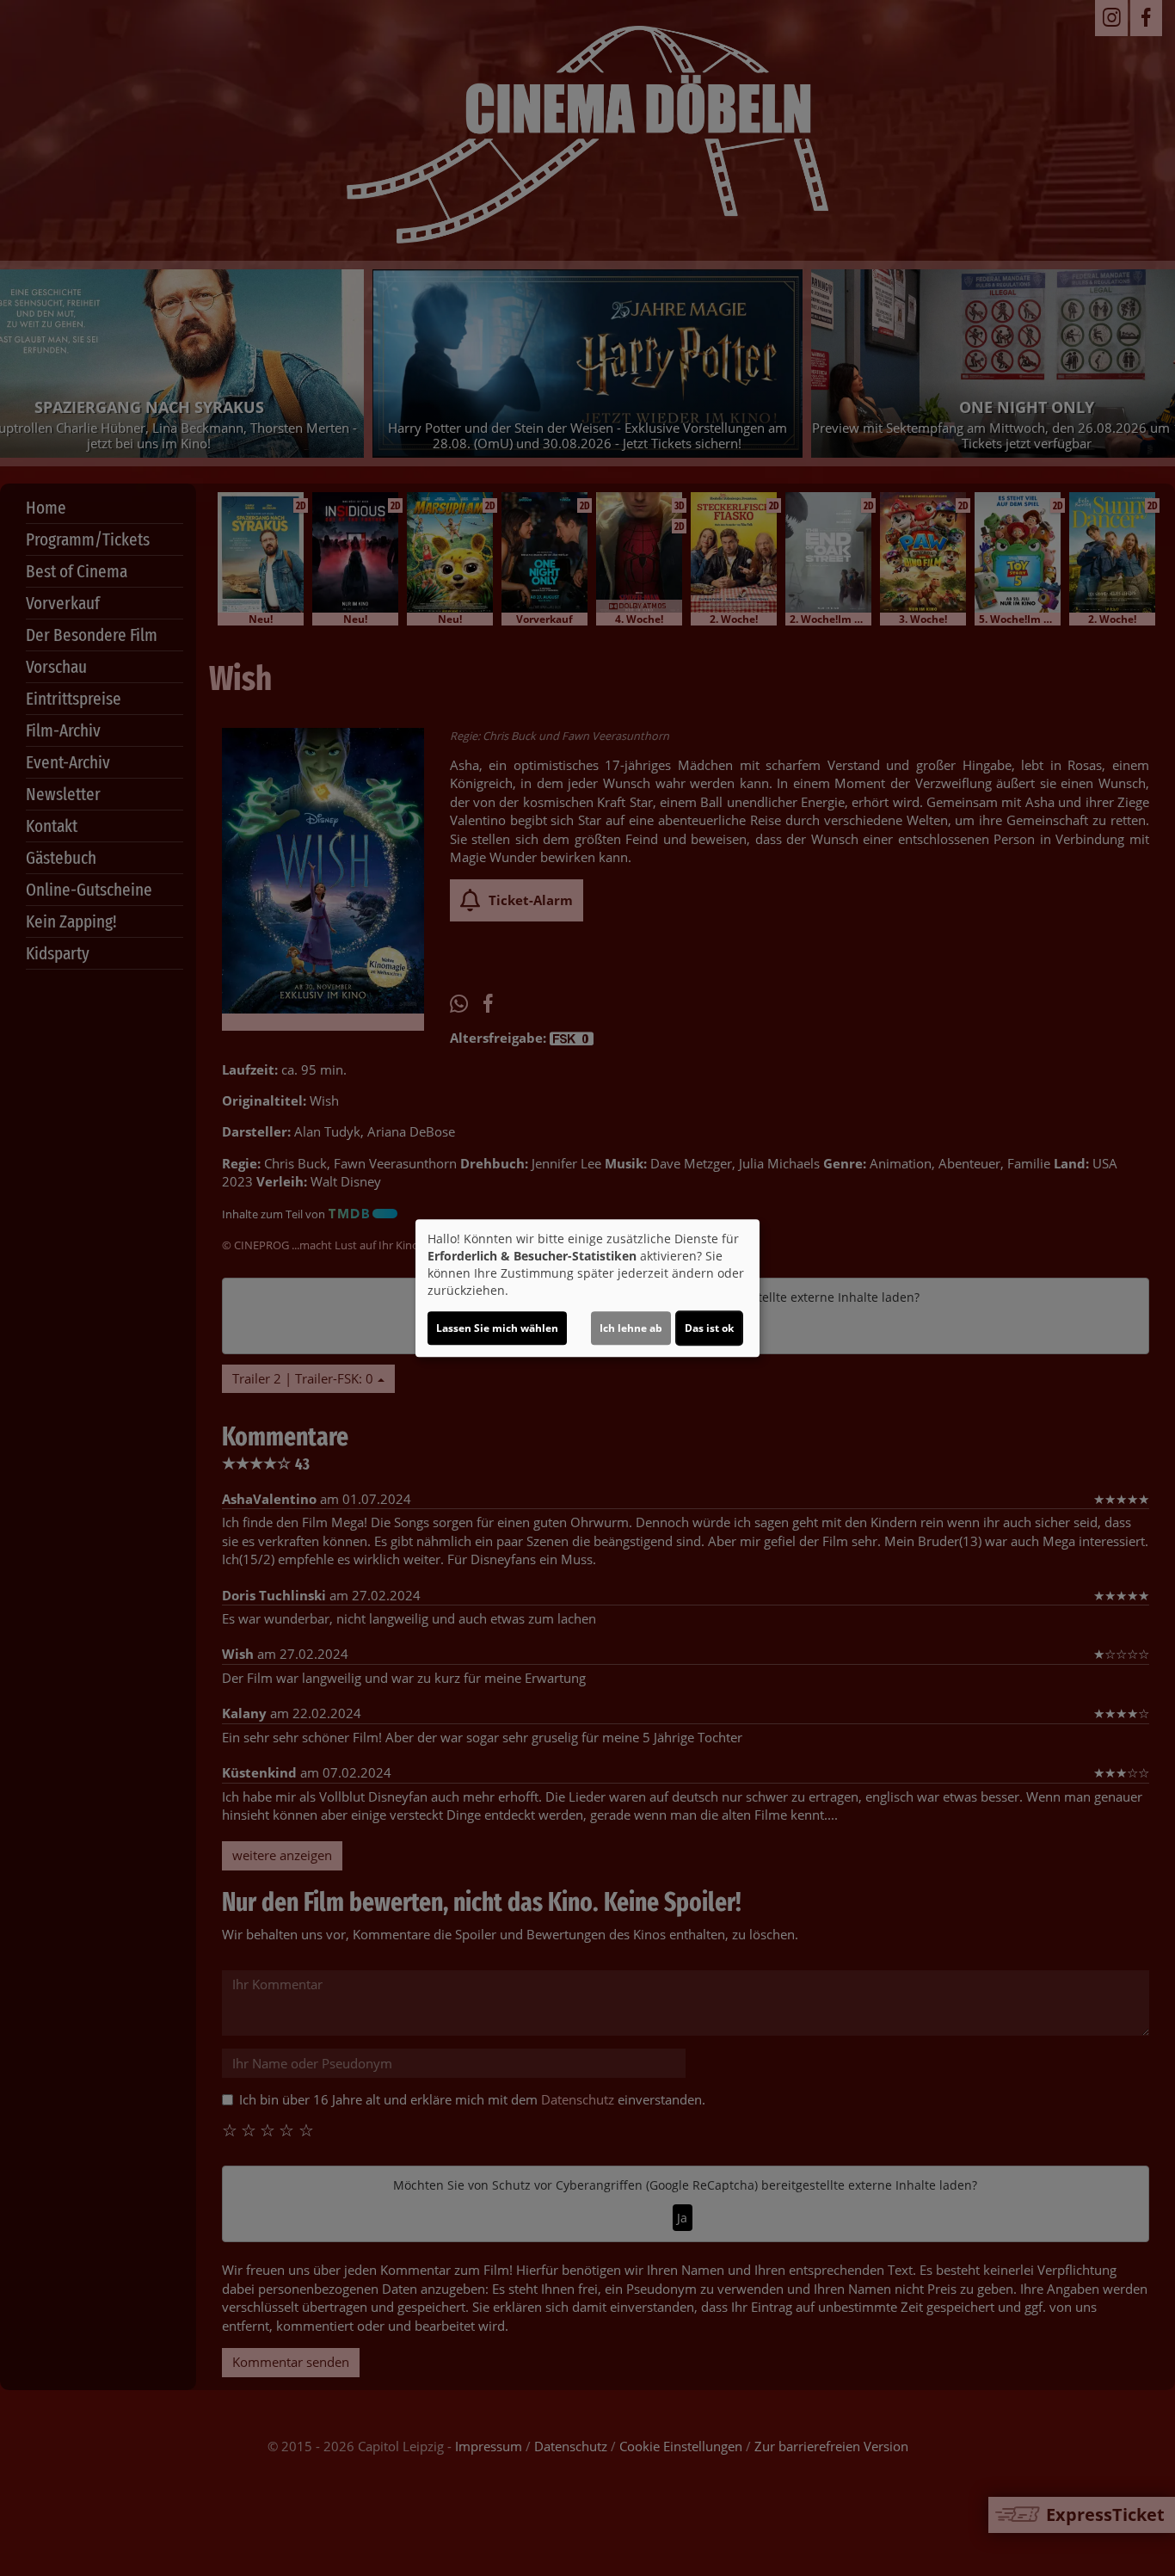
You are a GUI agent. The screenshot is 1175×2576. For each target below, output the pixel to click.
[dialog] (587, 1288)
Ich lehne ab (631, 1328)
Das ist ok (709, 1328)
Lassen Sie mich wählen (497, 1328)
